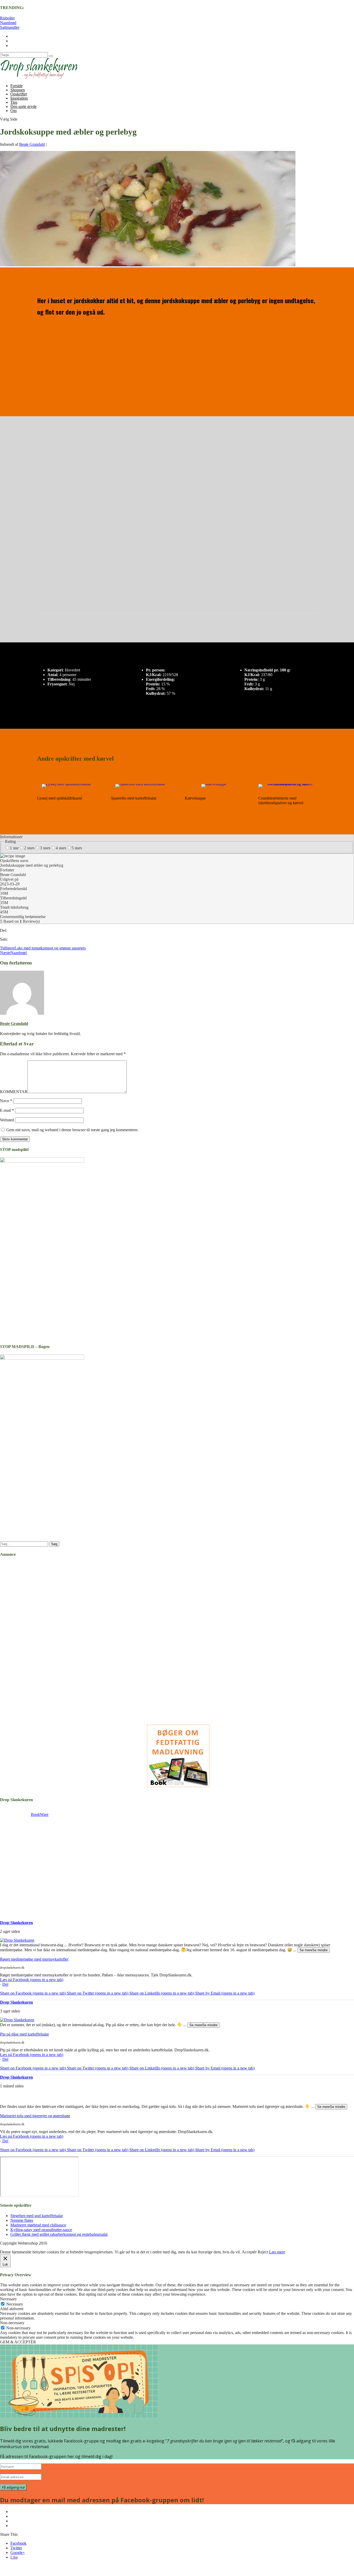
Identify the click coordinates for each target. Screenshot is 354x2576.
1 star (14, 848)
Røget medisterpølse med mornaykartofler (34, 1959)
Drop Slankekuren (16, 1923)
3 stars (45, 848)
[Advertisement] (32, 1869)
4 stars (61, 848)
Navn (6, 1101)
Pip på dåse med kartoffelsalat (24, 2034)
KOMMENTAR (14, 1092)
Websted (7, 1120)
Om (13, 111)
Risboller (7, 18)
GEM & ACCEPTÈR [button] (18, 2342)
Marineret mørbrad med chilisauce (38, 2225)
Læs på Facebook (32, 1980)
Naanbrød (8, 23)
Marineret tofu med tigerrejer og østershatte (35, 2116)
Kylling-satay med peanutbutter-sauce (41, 2230)
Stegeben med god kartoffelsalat (37, 2216)
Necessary (15, 2304)
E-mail (7, 1110)
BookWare (40, 1814)
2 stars (29, 848)
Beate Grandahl (32, 144)
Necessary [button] (8, 2299)
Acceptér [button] (249, 2252)
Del (5, 1984)
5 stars (77, 848)
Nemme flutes (22, 2220)
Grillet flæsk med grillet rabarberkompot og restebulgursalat (59, 2234)
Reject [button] (263, 2252)
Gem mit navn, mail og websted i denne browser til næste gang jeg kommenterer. (72, 1130)
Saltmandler (10, 27)
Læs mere (277, 2252)
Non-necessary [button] (12, 2323)
